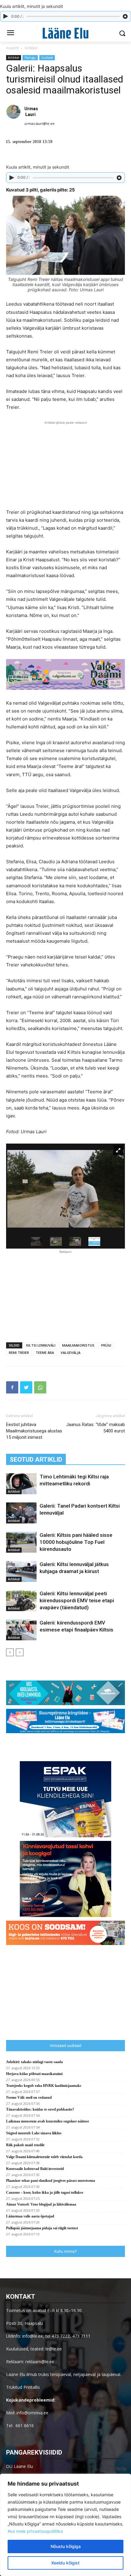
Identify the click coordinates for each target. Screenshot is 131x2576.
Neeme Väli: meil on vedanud (29, 2098)
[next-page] (20, 1652)
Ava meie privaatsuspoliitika (35, 2531)
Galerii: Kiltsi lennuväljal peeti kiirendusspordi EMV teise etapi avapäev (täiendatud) (77, 1600)
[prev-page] (10, 1652)
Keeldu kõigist (65, 2563)
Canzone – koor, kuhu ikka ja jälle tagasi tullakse (45, 2192)
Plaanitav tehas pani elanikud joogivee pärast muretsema (51, 2181)
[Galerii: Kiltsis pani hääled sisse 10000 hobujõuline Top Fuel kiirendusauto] (21, 1542)
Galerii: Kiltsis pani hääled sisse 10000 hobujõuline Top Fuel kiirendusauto (76, 1542)
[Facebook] (12, 1387)
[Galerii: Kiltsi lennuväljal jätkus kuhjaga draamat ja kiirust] (21, 1571)
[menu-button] (10, 33)
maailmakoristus (78, 1345)
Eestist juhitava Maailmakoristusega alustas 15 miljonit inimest (34, 1431)
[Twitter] (26, 1387)
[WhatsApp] (40, 1387)
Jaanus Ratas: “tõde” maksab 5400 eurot (96, 1428)
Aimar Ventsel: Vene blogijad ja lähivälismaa (41, 2204)
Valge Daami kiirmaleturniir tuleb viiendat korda (44, 2157)
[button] (122, 33)
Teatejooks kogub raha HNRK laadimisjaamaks (44, 2086)
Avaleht (12, 48)
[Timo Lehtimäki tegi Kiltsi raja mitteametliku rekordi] (21, 1484)
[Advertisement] (65, 464)
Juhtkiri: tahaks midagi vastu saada (34, 2062)
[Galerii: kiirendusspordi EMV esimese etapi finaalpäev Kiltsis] (21, 1630)
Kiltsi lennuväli (41, 1345)
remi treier (19, 1353)
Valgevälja (71, 1353)
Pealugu (30, 58)
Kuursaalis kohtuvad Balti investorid (35, 2169)
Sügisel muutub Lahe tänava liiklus (34, 2133)
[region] (65, 2525)
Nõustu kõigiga (66, 2546)
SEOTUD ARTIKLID (36, 1460)
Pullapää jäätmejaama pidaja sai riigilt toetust (42, 2228)
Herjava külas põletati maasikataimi (34, 2074)
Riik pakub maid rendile (25, 2145)
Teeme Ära (45, 1353)
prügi (106, 1345)
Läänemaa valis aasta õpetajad (30, 2216)
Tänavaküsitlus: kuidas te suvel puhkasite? (40, 2109)
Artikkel (31, 48)
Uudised (47, 58)
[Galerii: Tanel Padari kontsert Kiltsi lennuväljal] (21, 1513)
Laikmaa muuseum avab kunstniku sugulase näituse (48, 2121)
